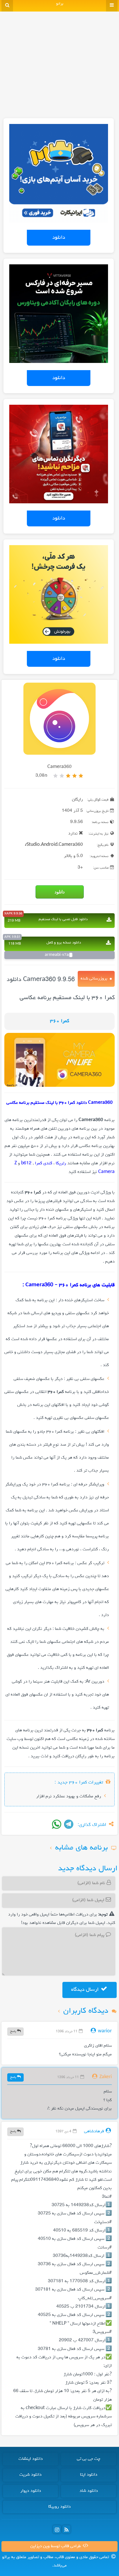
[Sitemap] (66, 2529)
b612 (26, 1163)
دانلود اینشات (31, 2459)
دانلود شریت (30, 2475)
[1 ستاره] (81, 776)
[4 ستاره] (62, 776)
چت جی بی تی (89, 2459)
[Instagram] (57, 2529)
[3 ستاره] (68, 776)
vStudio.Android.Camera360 (54, 845)
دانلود (59, 238)
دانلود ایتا (89, 2475)
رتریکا (61, 1163)
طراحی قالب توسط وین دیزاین (56, 2546)
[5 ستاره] (55, 776)
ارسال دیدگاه (85, 1990)
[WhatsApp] (57, 1824)
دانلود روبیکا (59, 2507)
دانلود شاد (89, 2491)
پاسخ (14, 2031)
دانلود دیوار (31, 2491)
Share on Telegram (69, 1824)
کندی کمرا (44, 1163)
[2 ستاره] (75, 776)
